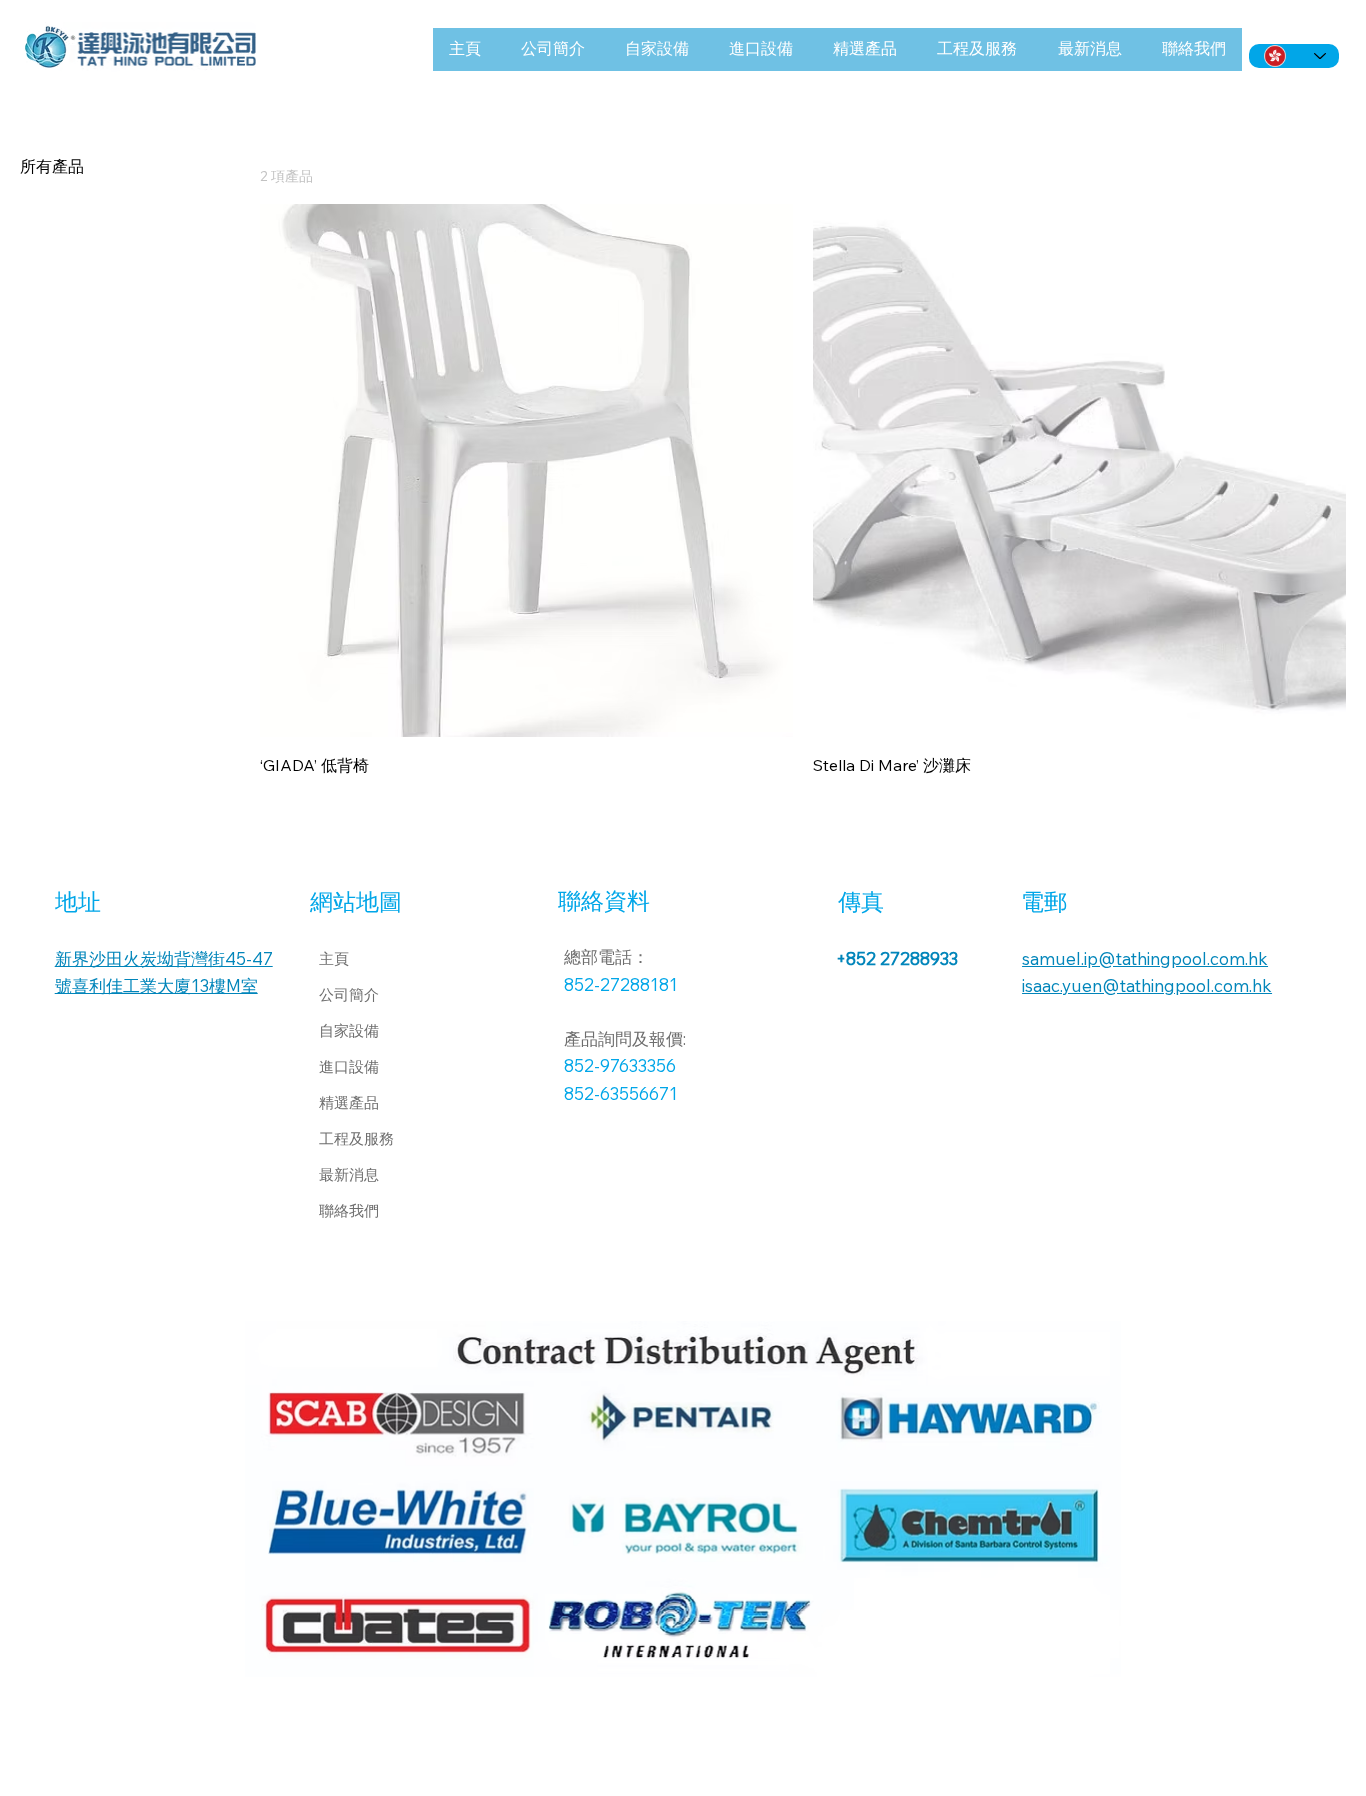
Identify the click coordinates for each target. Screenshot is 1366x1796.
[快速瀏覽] (526, 470)
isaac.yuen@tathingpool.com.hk (1147, 985)
